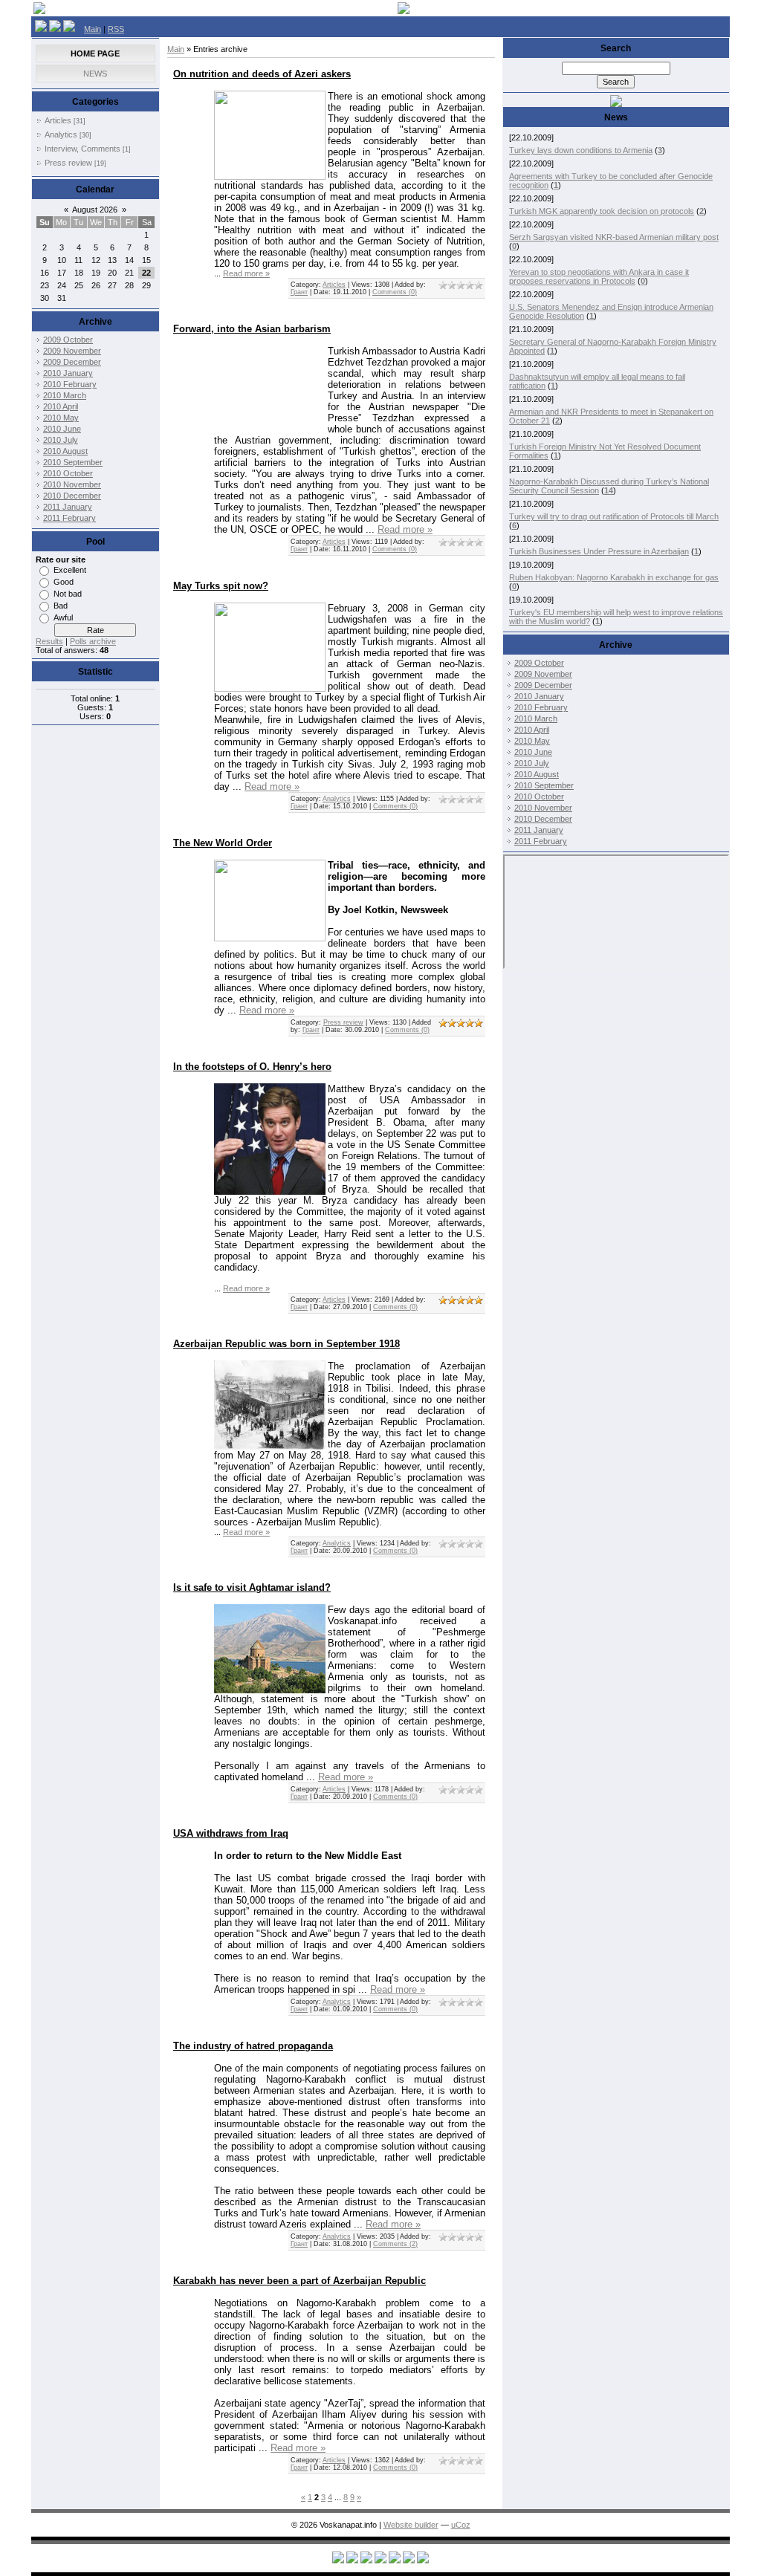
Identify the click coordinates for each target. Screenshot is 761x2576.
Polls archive (93, 641)
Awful (63, 617)
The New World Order (223, 843)
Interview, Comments (82, 149)
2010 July (61, 440)
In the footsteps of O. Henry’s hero (252, 1067)
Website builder (411, 2525)
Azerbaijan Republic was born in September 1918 (286, 1344)
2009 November (72, 351)
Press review (68, 163)
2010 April (61, 406)
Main (93, 29)
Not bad (68, 594)
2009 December (72, 362)
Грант (299, 292)
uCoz (461, 2525)
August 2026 (95, 210)
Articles (58, 120)
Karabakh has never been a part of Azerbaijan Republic (299, 2281)
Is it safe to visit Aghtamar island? (252, 1587)
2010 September (73, 462)
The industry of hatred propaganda (253, 2046)
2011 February (69, 518)
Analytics (61, 134)
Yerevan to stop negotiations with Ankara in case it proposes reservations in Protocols (599, 276)
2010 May (61, 418)
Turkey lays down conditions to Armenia (581, 150)
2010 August (65, 451)
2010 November (72, 484)
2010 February (70, 384)
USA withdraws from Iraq (231, 1833)
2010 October (68, 473)
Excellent (70, 570)
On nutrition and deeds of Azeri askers (262, 74)
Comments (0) (395, 292)
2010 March (65, 395)
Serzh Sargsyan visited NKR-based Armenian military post (614, 237)
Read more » (246, 273)
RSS (116, 29)
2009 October (68, 340)
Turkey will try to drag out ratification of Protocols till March (614, 516)
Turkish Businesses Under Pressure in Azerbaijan (599, 551)
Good (64, 582)
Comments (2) (395, 2244)
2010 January (68, 373)
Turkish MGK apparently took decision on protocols (602, 211)
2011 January (68, 507)
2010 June (62, 429)
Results (49, 641)
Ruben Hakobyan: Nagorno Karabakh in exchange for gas (614, 577)
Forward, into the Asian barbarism (252, 329)
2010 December (72, 496)
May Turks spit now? (221, 586)
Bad (61, 606)
